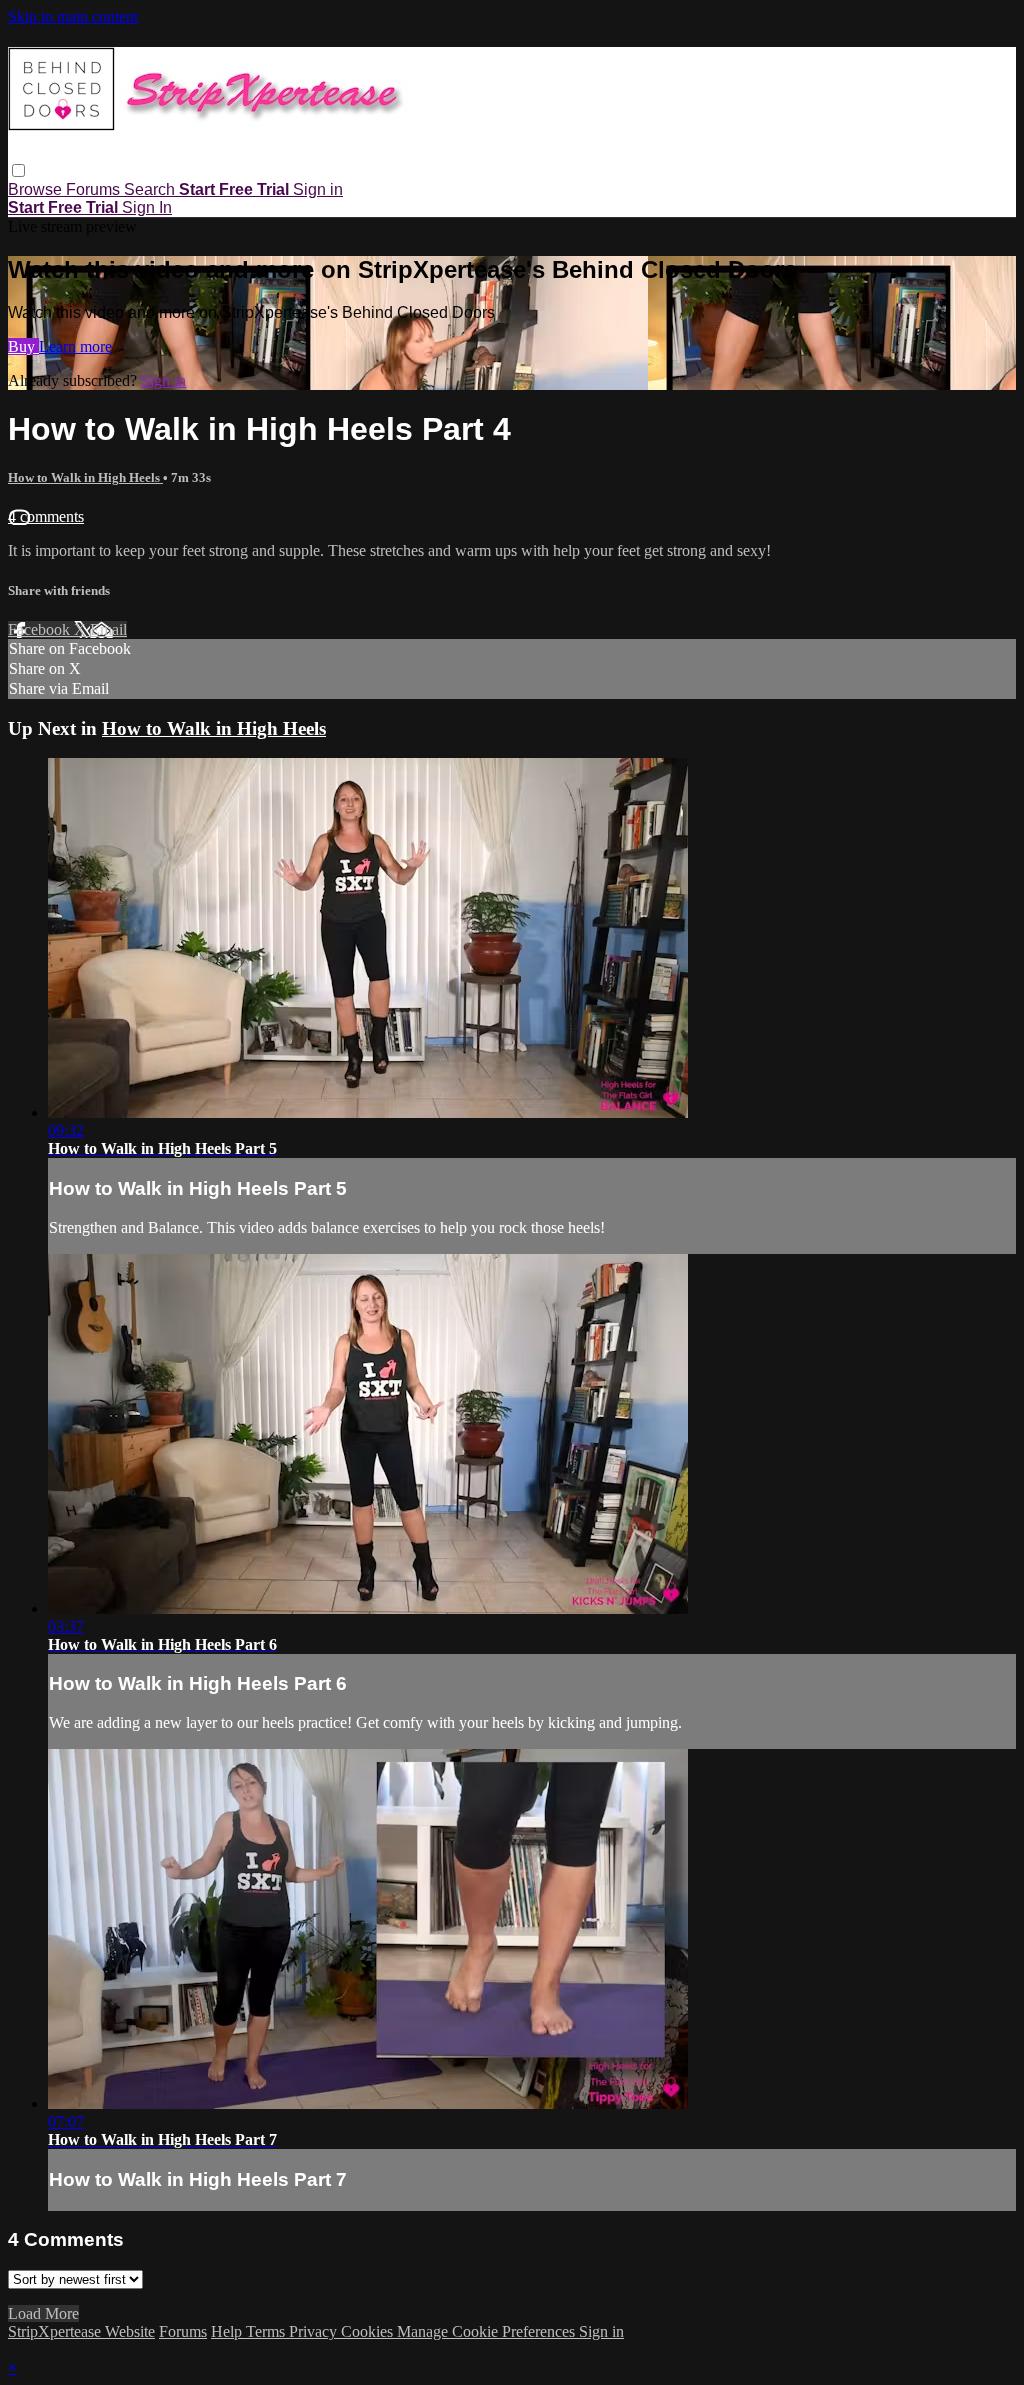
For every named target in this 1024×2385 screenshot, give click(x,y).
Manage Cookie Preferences (488, 2331)
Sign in (318, 189)
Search (151, 189)
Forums (95, 189)
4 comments (46, 516)
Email (108, 629)
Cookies (369, 2331)
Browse (37, 189)
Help (228, 2331)
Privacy (315, 2331)
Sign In (147, 207)
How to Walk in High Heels (85, 477)
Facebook (41, 629)
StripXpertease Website (81, 2331)
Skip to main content (73, 16)
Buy (23, 346)
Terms (267, 2331)
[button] (18, 170)
